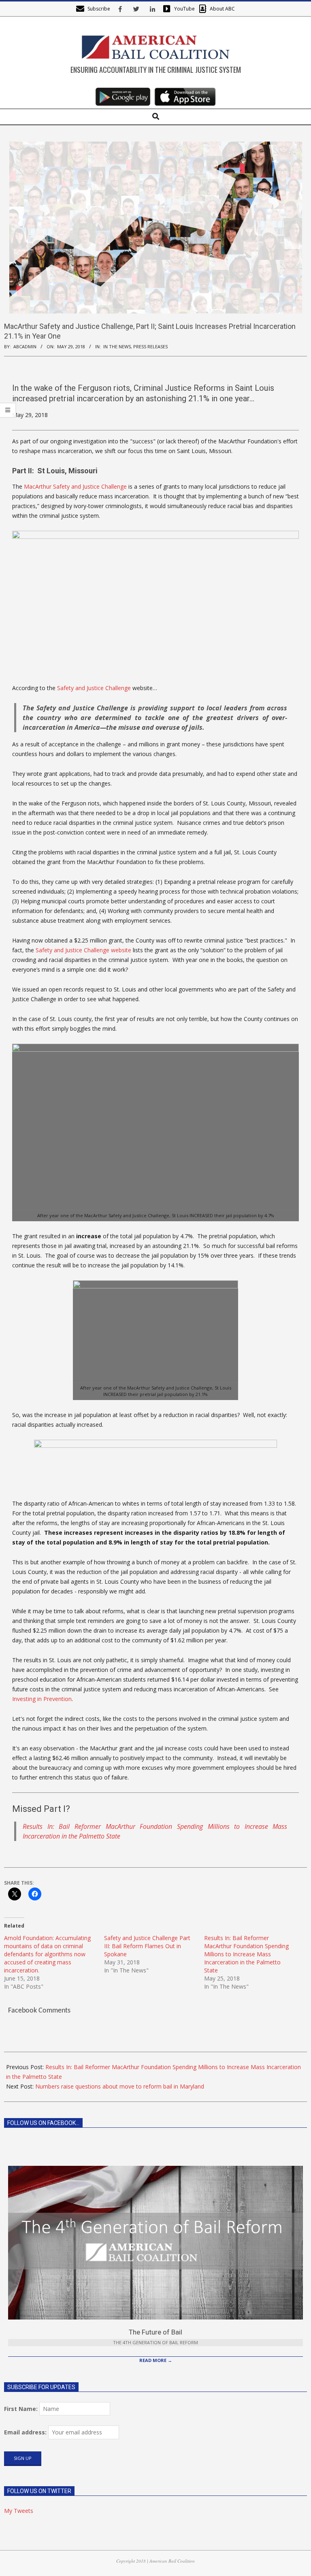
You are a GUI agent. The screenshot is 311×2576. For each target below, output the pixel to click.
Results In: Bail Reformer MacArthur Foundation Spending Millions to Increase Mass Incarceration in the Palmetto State (246, 1954)
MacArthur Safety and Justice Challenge (75, 486)
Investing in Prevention (42, 1699)
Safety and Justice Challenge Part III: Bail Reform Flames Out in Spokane (147, 1946)
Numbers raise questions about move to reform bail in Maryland (120, 2086)
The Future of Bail (155, 2332)
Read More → (156, 2360)
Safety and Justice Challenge (94, 688)
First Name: (21, 2409)
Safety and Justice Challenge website (83, 950)
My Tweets (19, 2511)
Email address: (25, 2432)
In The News (117, 346)
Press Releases (150, 346)
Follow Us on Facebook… (43, 2123)
